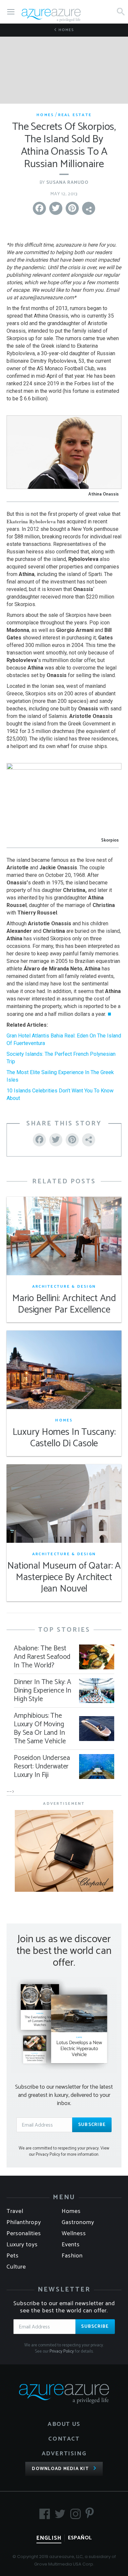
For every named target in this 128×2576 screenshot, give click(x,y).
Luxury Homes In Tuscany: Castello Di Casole (64, 1438)
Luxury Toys (22, 2245)
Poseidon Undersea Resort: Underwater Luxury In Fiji (42, 1767)
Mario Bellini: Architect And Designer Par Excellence (64, 1304)
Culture (16, 2267)
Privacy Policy (62, 2351)
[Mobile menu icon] (11, 12)
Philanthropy (24, 2222)
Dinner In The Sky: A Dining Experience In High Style (43, 1691)
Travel (15, 2211)
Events (71, 2245)
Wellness (74, 2234)
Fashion (72, 2256)
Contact (64, 2439)
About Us (64, 2424)
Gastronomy (78, 2222)
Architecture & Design (64, 1287)
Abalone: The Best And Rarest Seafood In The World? (42, 1657)
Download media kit (60, 2469)
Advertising (64, 2454)
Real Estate (75, 115)
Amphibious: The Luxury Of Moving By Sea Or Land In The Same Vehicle (40, 1729)
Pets (13, 2256)
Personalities (24, 2234)
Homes (65, 30)
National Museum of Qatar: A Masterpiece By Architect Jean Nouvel (64, 1578)
